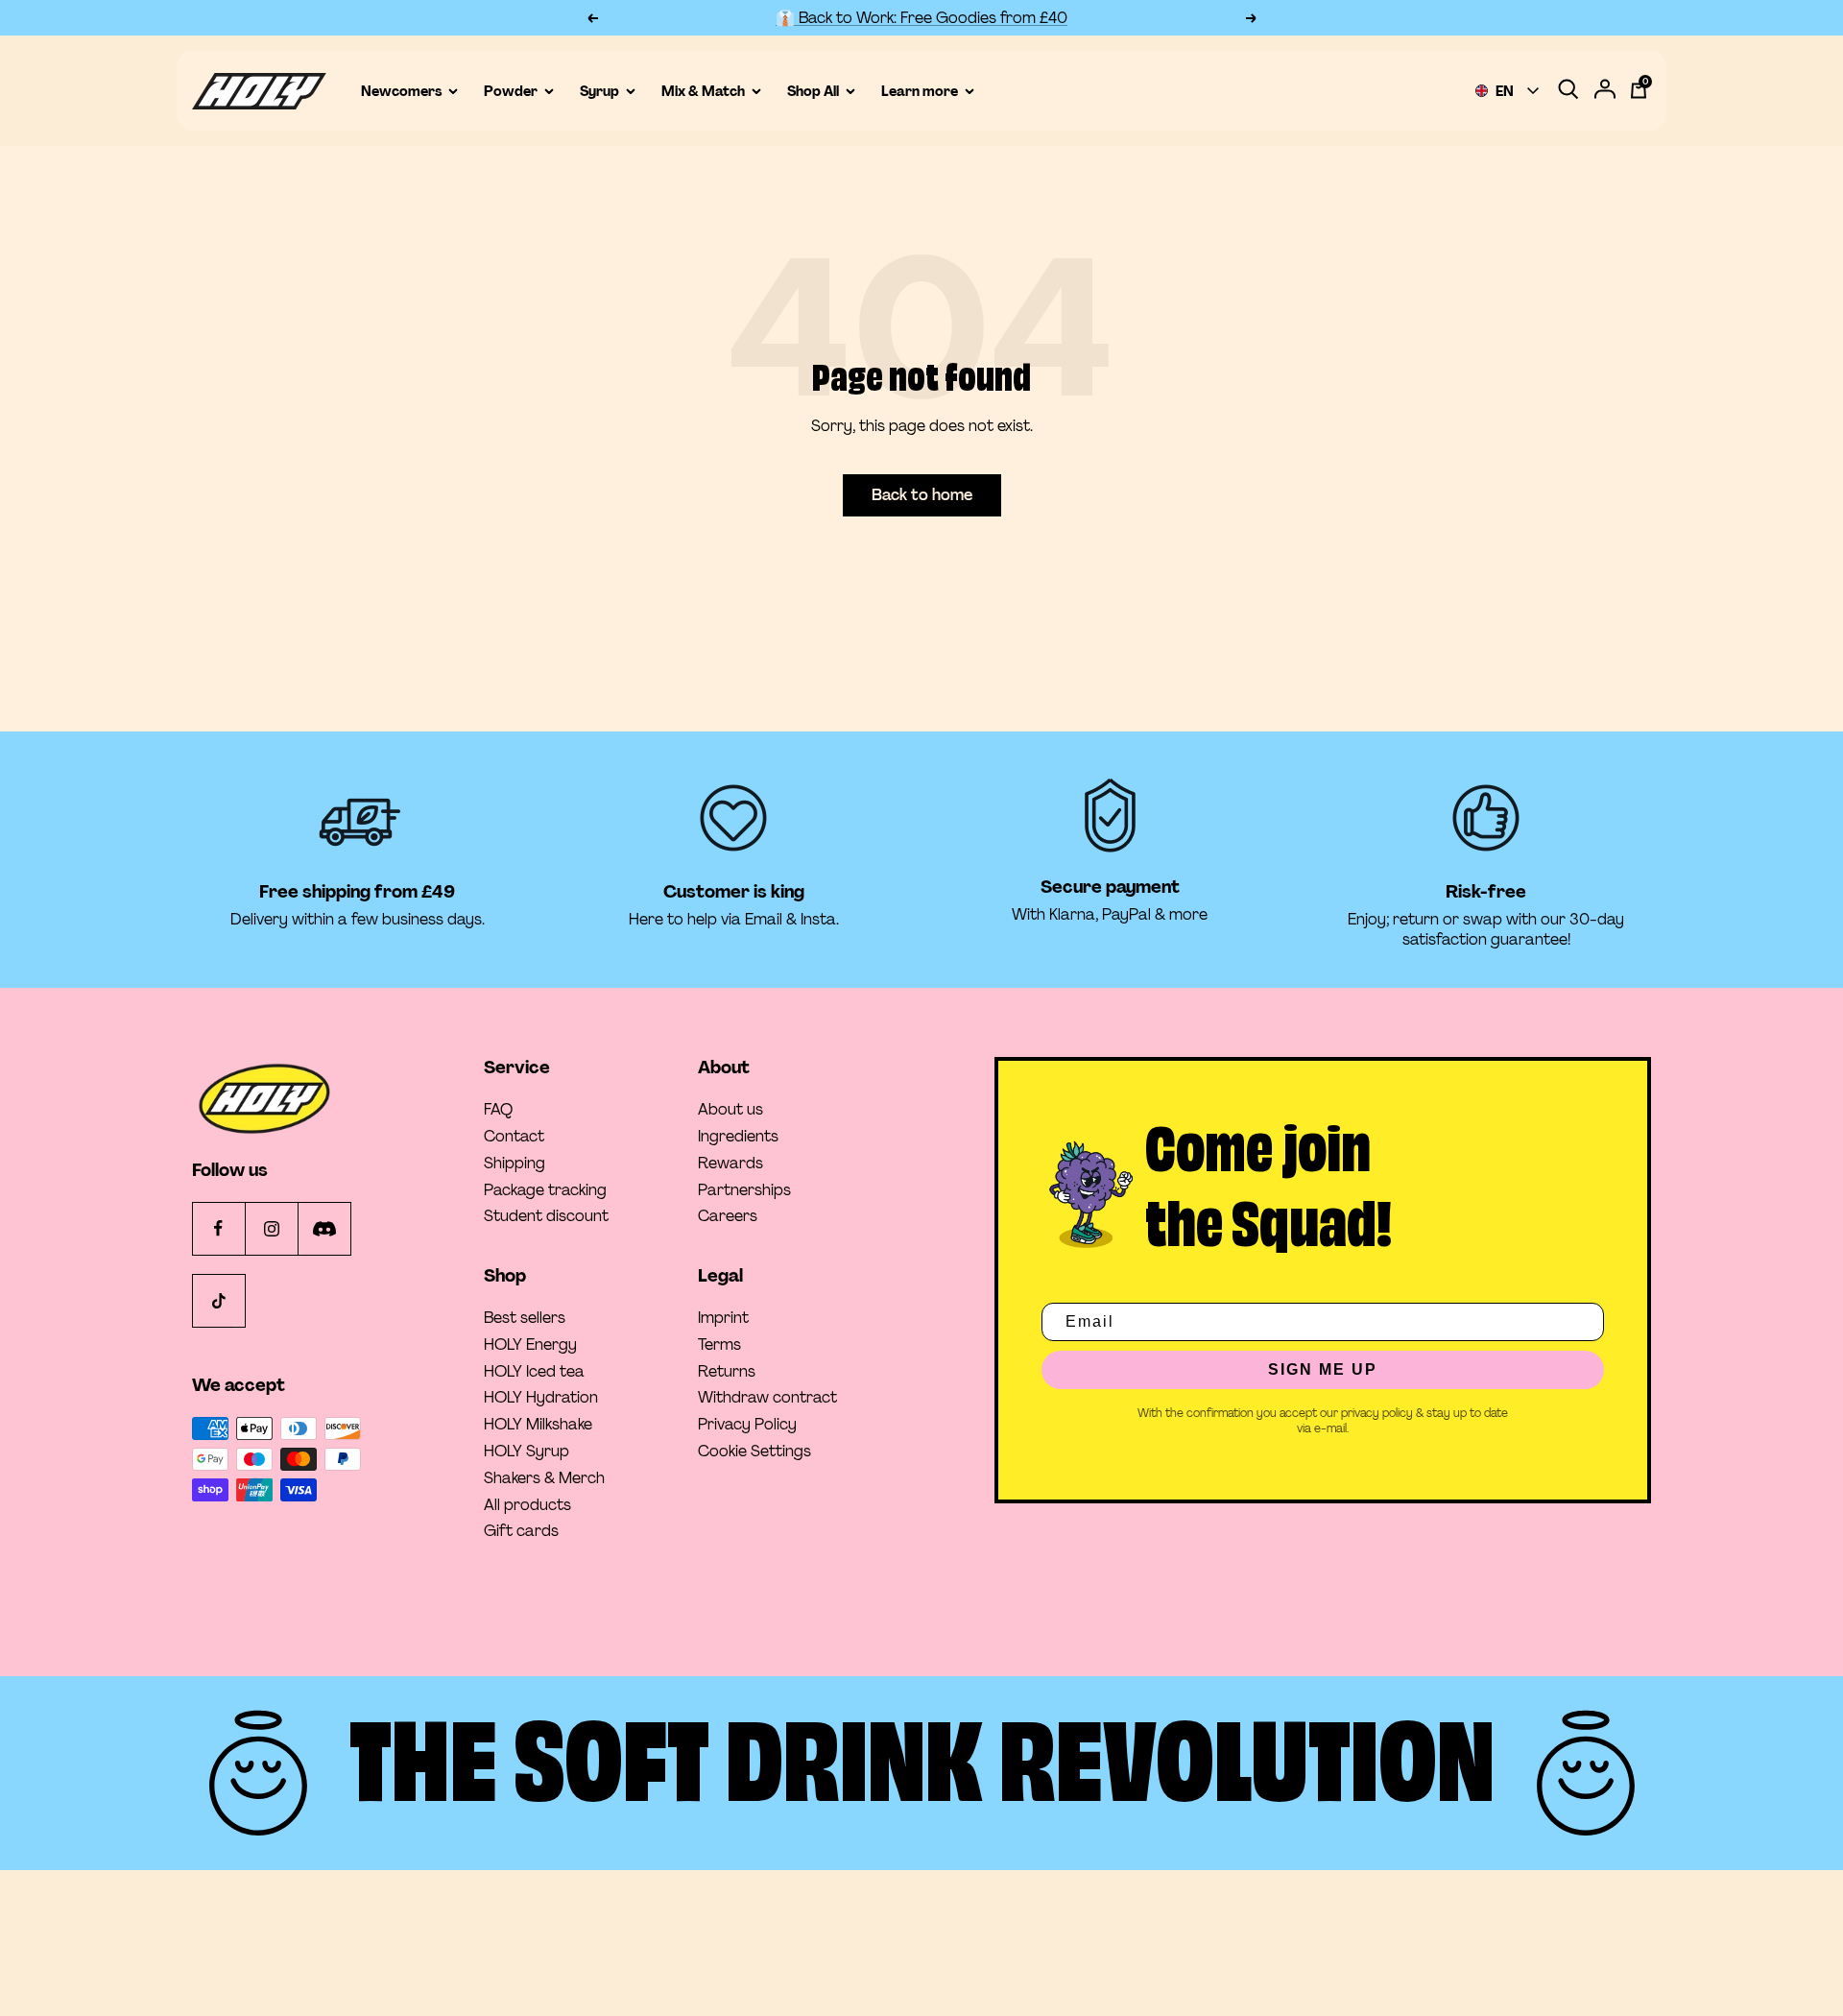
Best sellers (525, 1318)
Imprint (723, 1318)
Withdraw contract (767, 1397)
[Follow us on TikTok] (218, 1300)
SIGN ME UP (1323, 1369)
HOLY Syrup (527, 1452)
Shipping (515, 1164)
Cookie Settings (754, 1451)
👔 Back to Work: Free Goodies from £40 (921, 18)
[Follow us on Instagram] (271, 1228)
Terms (719, 1345)
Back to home (922, 495)
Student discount (546, 1216)
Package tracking (545, 1190)
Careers (728, 1216)
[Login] (1605, 91)
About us (730, 1110)
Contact (514, 1137)
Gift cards (521, 1531)
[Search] (1568, 91)
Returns (727, 1372)
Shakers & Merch (544, 1478)
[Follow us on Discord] (324, 1228)
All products (527, 1505)
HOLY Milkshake (538, 1425)
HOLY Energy (530, 1345)
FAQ (498, 1110)
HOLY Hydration (541, 1398)
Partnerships (744, 1190)
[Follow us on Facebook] (218, 1228)
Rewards (730, 1164)
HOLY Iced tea (534, 1372)
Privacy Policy (747, 1425)
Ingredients (738, 1137)
